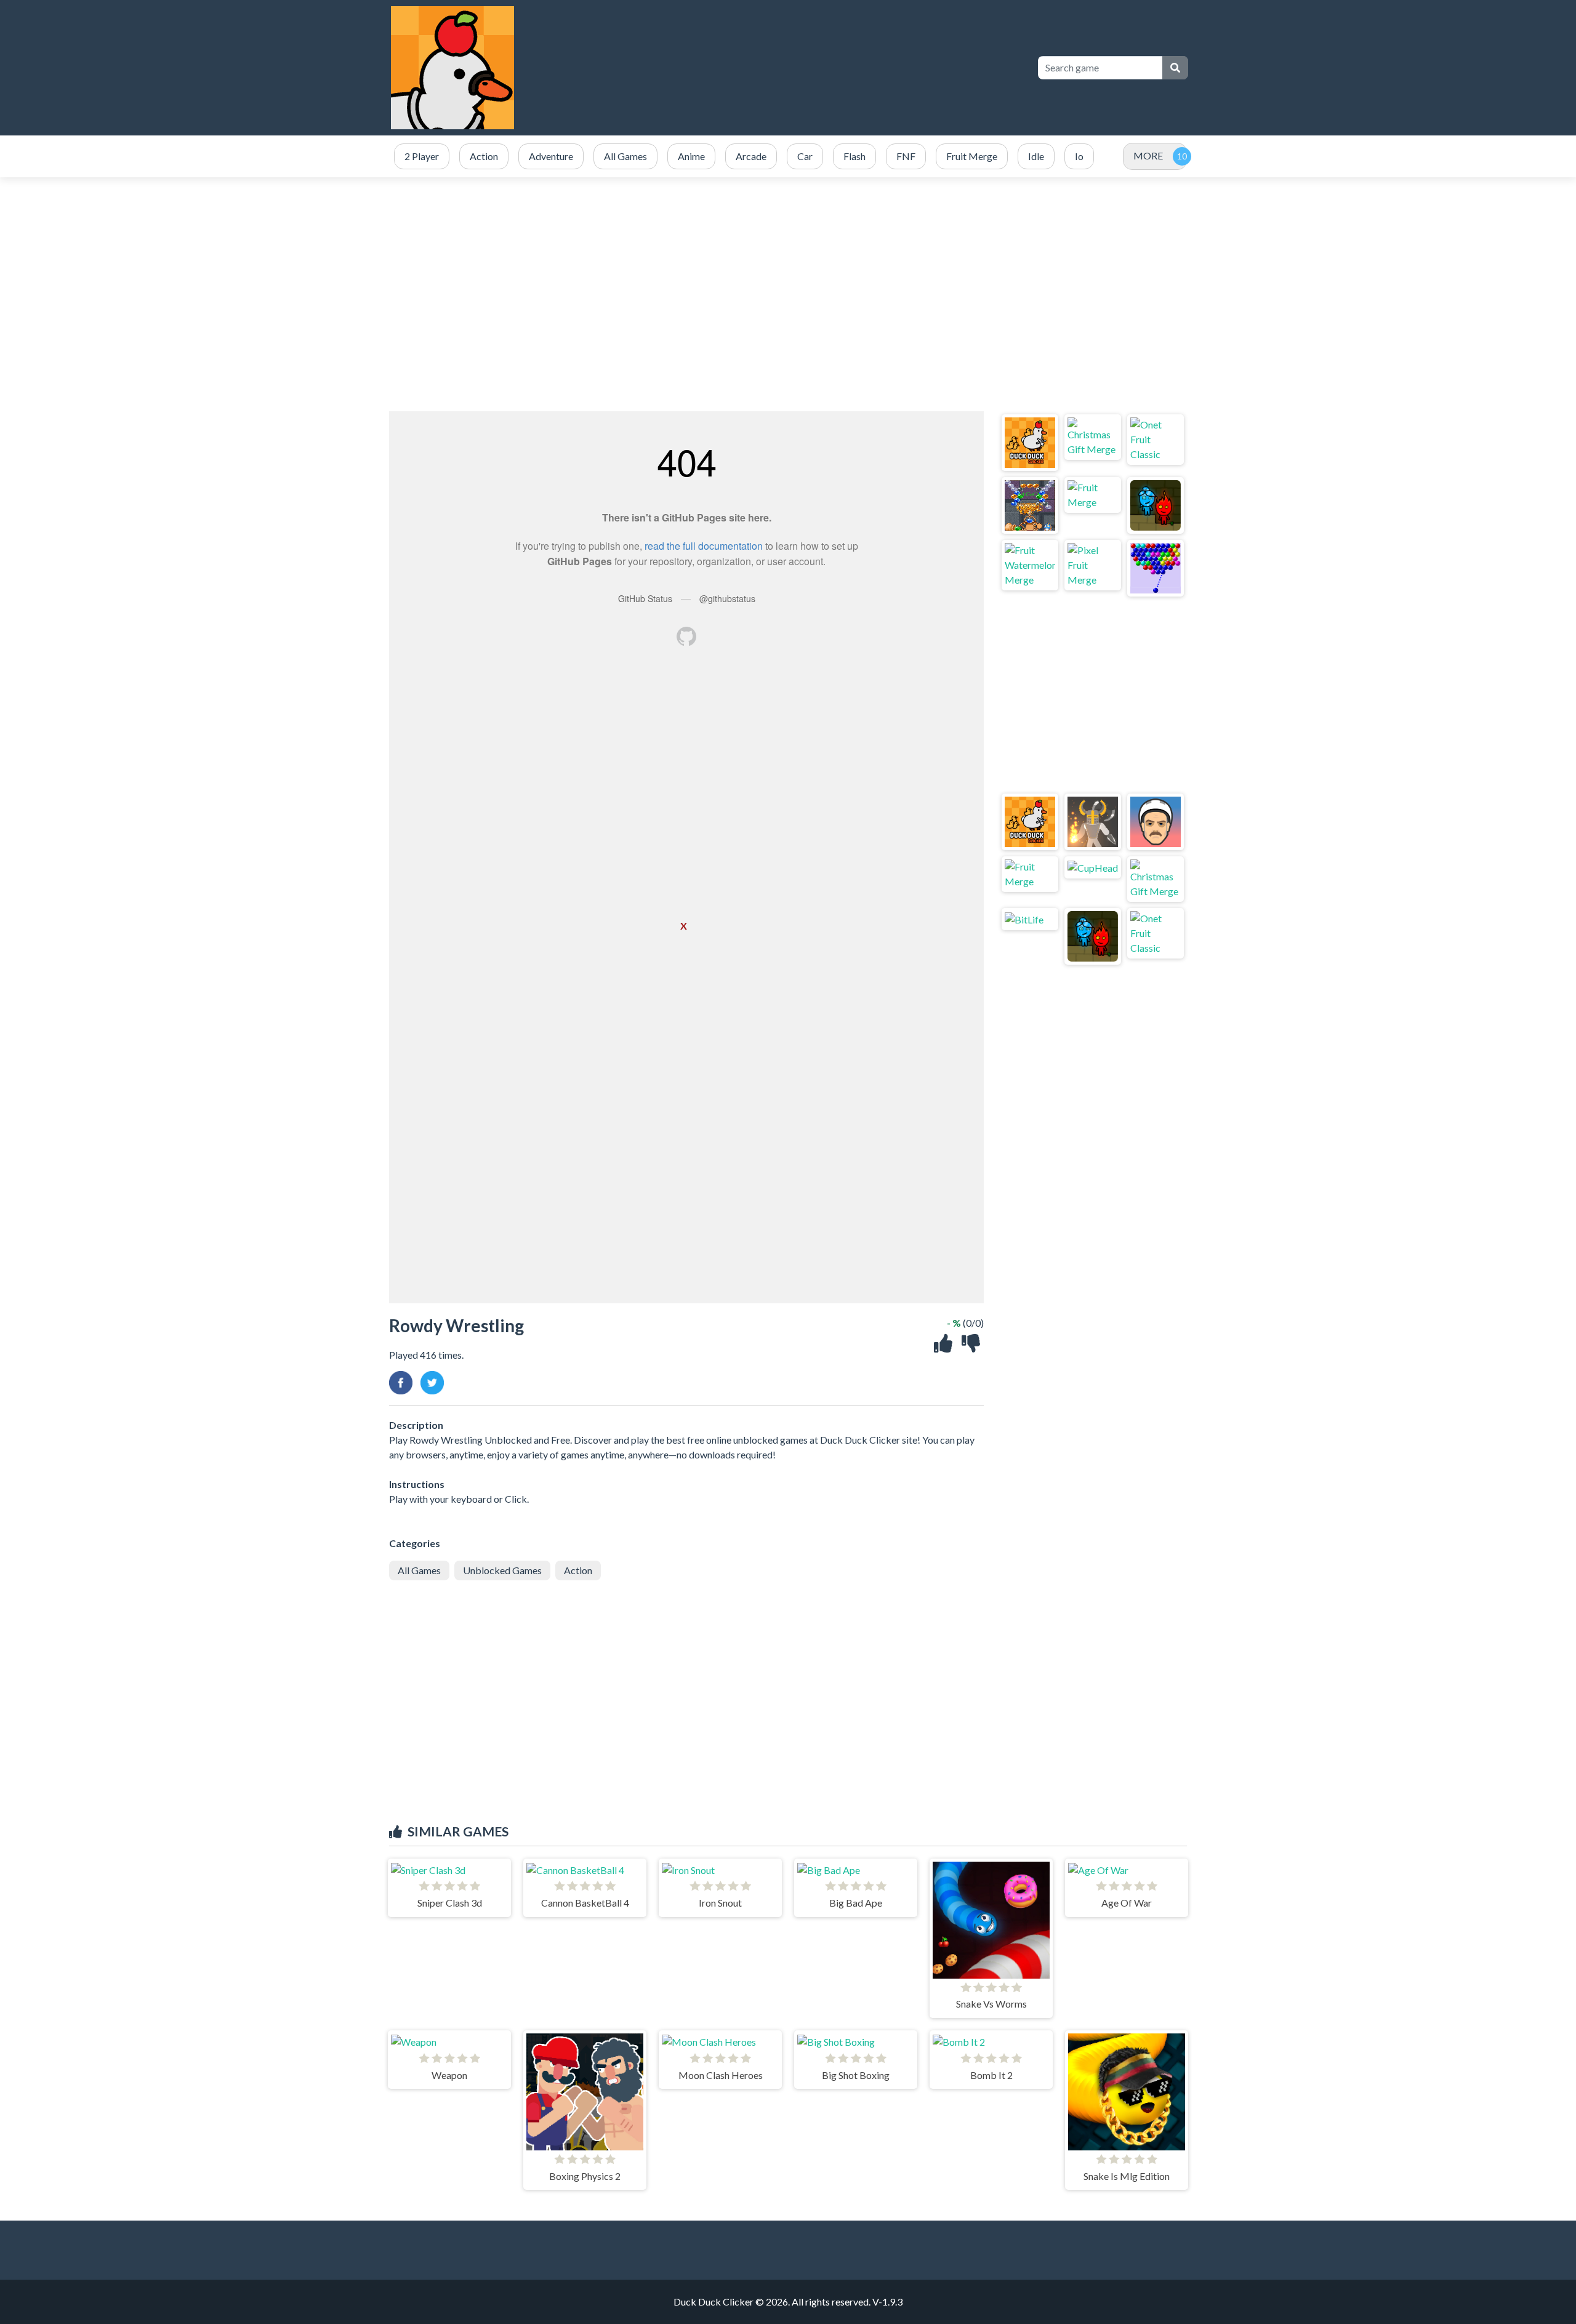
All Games (419, 1570)
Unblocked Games (502, 1570)
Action (578, 1570)
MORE (1148, 155)
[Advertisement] (788, 294)
